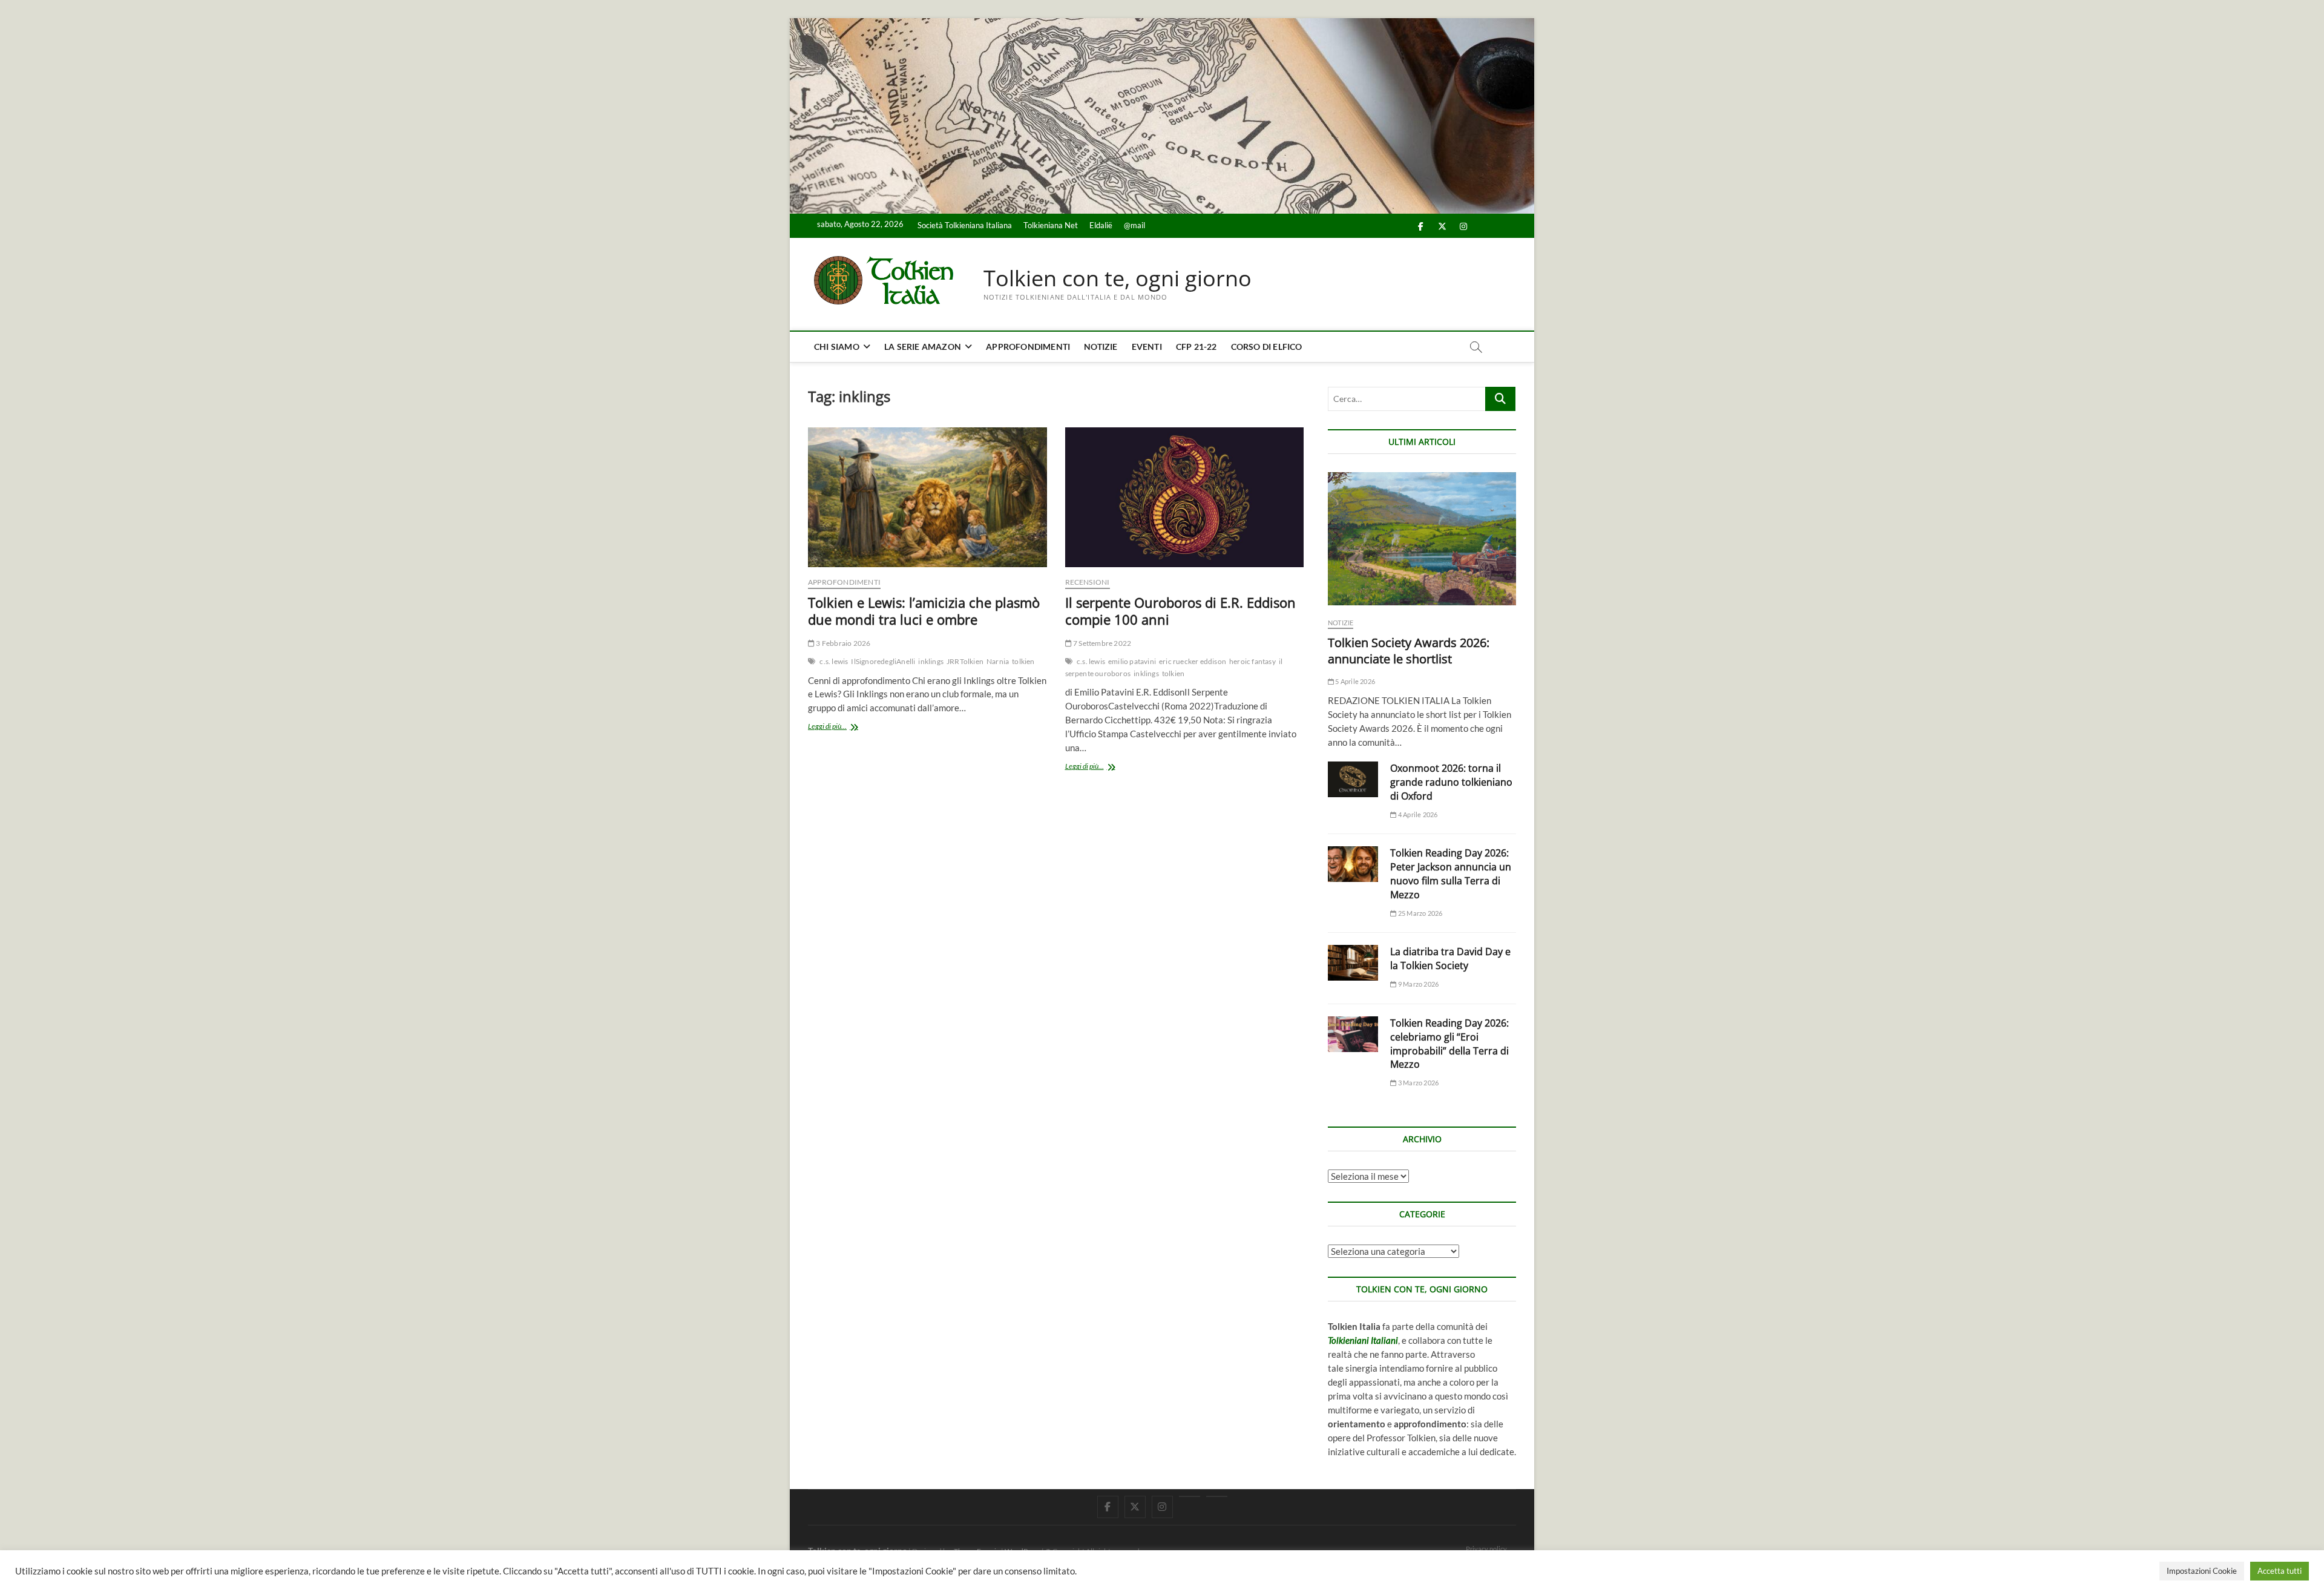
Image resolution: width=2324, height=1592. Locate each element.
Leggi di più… (840, 727)
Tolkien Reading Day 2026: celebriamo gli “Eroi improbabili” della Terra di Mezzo (1449, 1044)
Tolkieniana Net (1051, 225)
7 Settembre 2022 (1101, 643)
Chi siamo (837, 347)
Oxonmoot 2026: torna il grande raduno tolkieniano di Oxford (1451, 782)
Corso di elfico (1267, 347)
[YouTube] (1190, 1496)
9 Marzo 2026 (1418, 984)
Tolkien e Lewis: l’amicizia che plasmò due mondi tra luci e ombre (924, 611)
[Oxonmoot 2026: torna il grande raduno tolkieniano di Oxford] (1353, 779)
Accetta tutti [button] (2280, 1571)
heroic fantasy (1252, 661)
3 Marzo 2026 (1418, 1083)
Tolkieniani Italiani (1363, 1340)
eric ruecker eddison (1193, 661)
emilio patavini (1132, 661)
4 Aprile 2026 (1417, 814)
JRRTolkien (965, 661)
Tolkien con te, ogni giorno (1118, 278)
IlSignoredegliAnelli (883, 661)
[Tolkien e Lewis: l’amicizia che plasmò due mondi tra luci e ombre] (927, 497)
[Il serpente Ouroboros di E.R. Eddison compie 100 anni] (1185, 497)
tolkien (1023, 661)
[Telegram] (1217, 1496)
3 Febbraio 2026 (842, 643)
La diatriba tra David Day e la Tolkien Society (1450, 959)
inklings (931, 661)
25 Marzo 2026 (1420, 913)
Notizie (1101, 347)
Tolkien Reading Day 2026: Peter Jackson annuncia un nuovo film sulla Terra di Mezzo (1451, 874)
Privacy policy (1486, 1549)
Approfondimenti (1028, 347)
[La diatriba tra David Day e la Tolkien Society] (1353, 963)
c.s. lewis (834, 661)
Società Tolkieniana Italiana (965, 225)
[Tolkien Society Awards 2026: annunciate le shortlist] (1422, 539)
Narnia (998, 661)
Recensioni (1088, 582)
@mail (1134, 225)
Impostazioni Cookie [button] (2202, 1571)
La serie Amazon (923, 347)
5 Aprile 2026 (1354, 681)
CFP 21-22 (1196, 347)
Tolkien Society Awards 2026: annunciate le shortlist (1409, 651)
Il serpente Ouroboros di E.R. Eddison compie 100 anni (1180, 611)
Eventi (1147, 347)
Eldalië (1101, 225)
